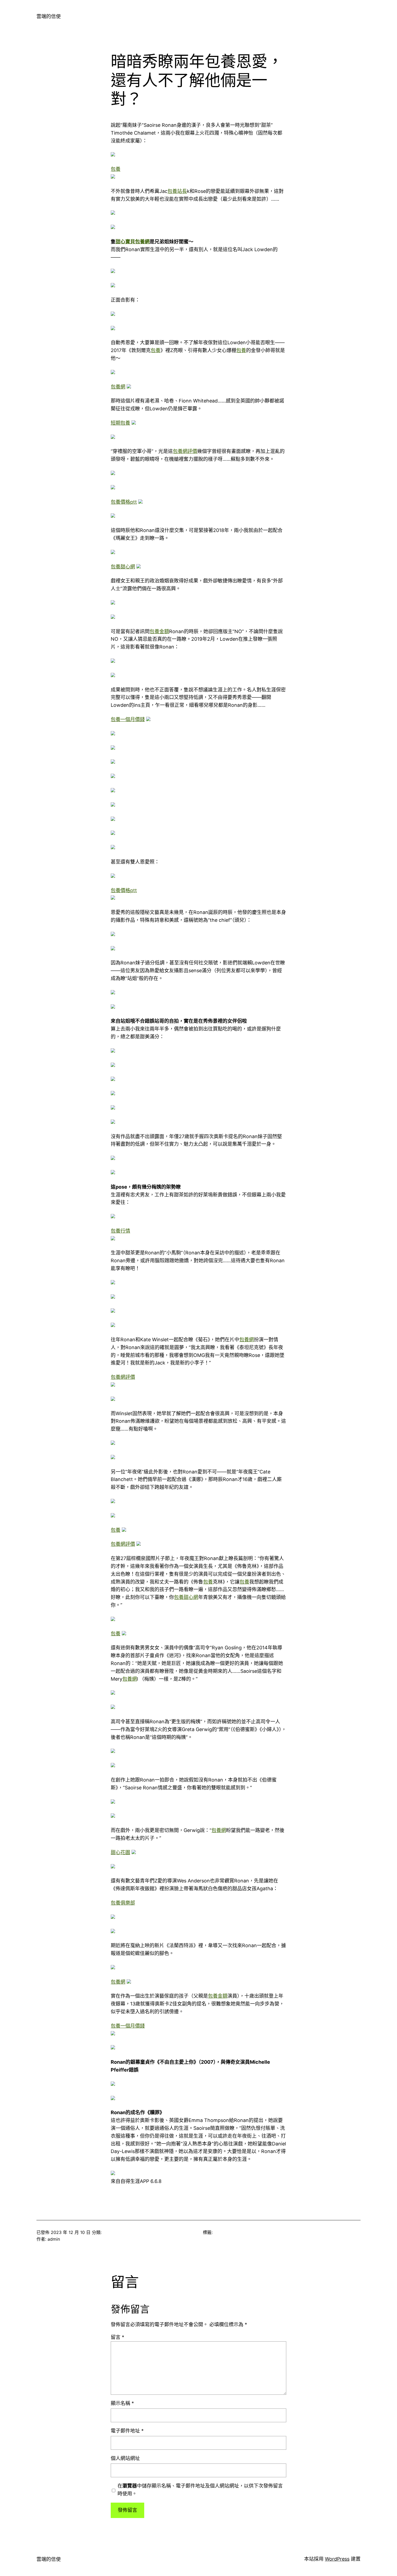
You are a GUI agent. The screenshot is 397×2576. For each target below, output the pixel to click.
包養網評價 (185, 451)
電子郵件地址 (127, 2431)
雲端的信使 (49, 16)
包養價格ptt (124, 502)
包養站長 (177, 191)
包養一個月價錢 (128, 719)
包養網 (118, 387)
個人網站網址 (125, 2458)
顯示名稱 (122, 2403)
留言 (117, 2337)
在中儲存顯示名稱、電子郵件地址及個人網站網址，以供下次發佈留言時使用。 (200, 2490)
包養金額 (159, 631)
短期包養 (120, 423)
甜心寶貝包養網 (133, 242)
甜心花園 (120, 1852)
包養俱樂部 (123, 1903)
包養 (116, 169)
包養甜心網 (123, 567)
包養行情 (120, 1231)
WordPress (337, 2559)
